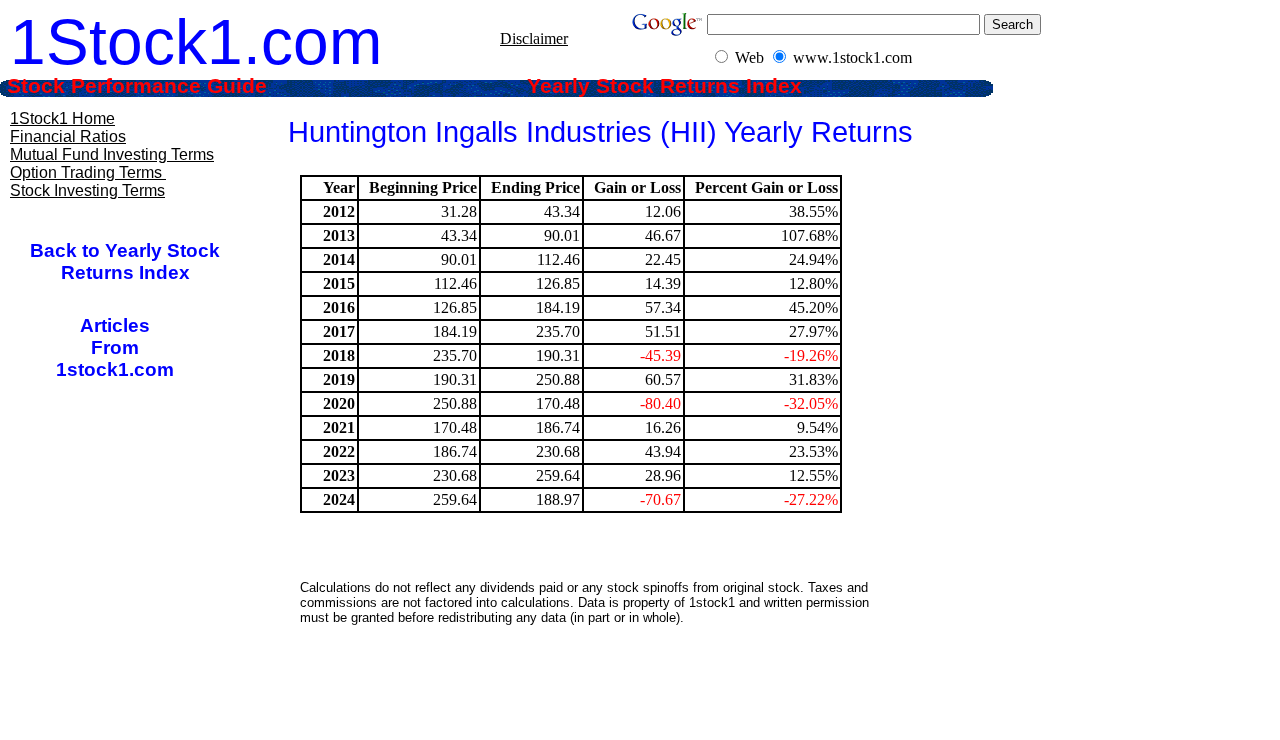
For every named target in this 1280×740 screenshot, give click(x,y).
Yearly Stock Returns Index (679, 86)
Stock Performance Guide (164, 86)
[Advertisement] (599, 695)
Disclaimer (534, 38)
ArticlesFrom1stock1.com (115, 347)
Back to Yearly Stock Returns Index (125, 261)
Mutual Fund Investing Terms (112, 154)
